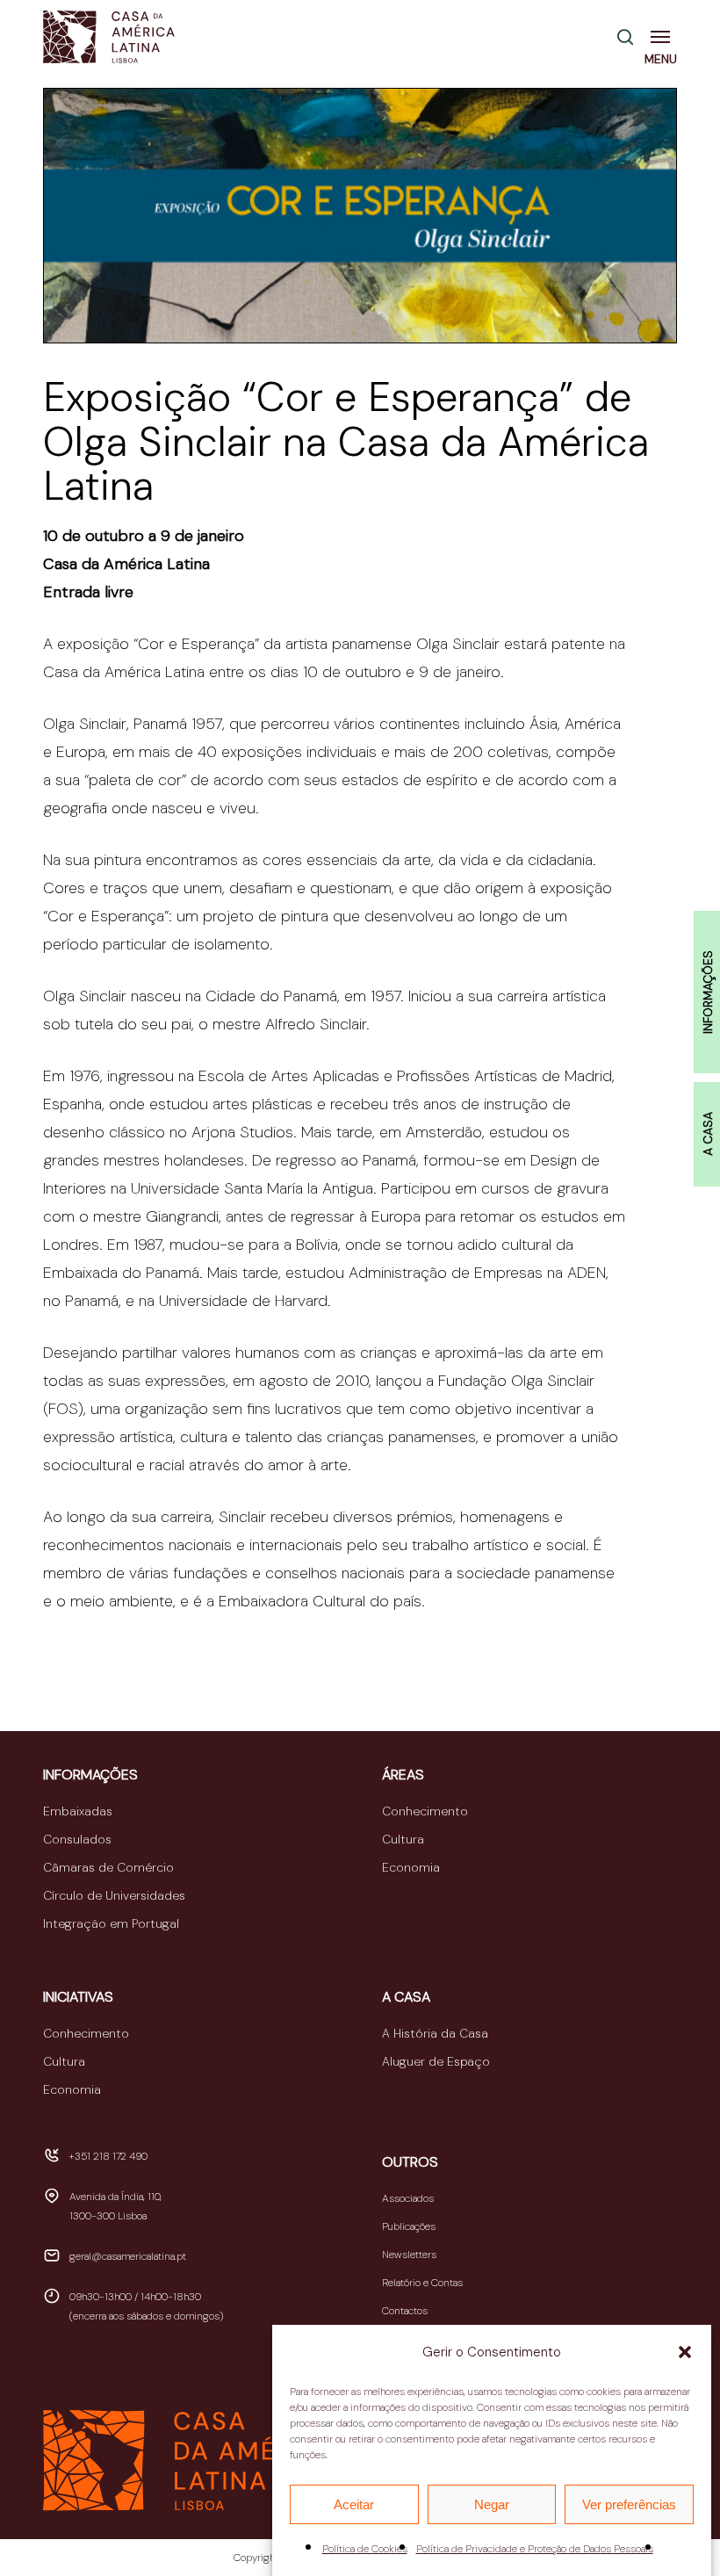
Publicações (409, 2226)
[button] (685, 2352)
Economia (411, 1867)
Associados (408, 2198)
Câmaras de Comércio (108, 1867)
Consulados (77, 1839)
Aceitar (354, 2504)
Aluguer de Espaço (436, 2061)
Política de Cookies (365, 2549)
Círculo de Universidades (114, 1895)
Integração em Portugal (111, 1923)
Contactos (405, 2311)
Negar (492, 2504)
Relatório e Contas (422, 2283)
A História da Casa (435, 2033)
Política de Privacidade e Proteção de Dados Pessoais (535, 2549)
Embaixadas (78, 1811)
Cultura (403, 1839)
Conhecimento (425, 1811)
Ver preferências (629, 2504)
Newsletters (409, 2255)
